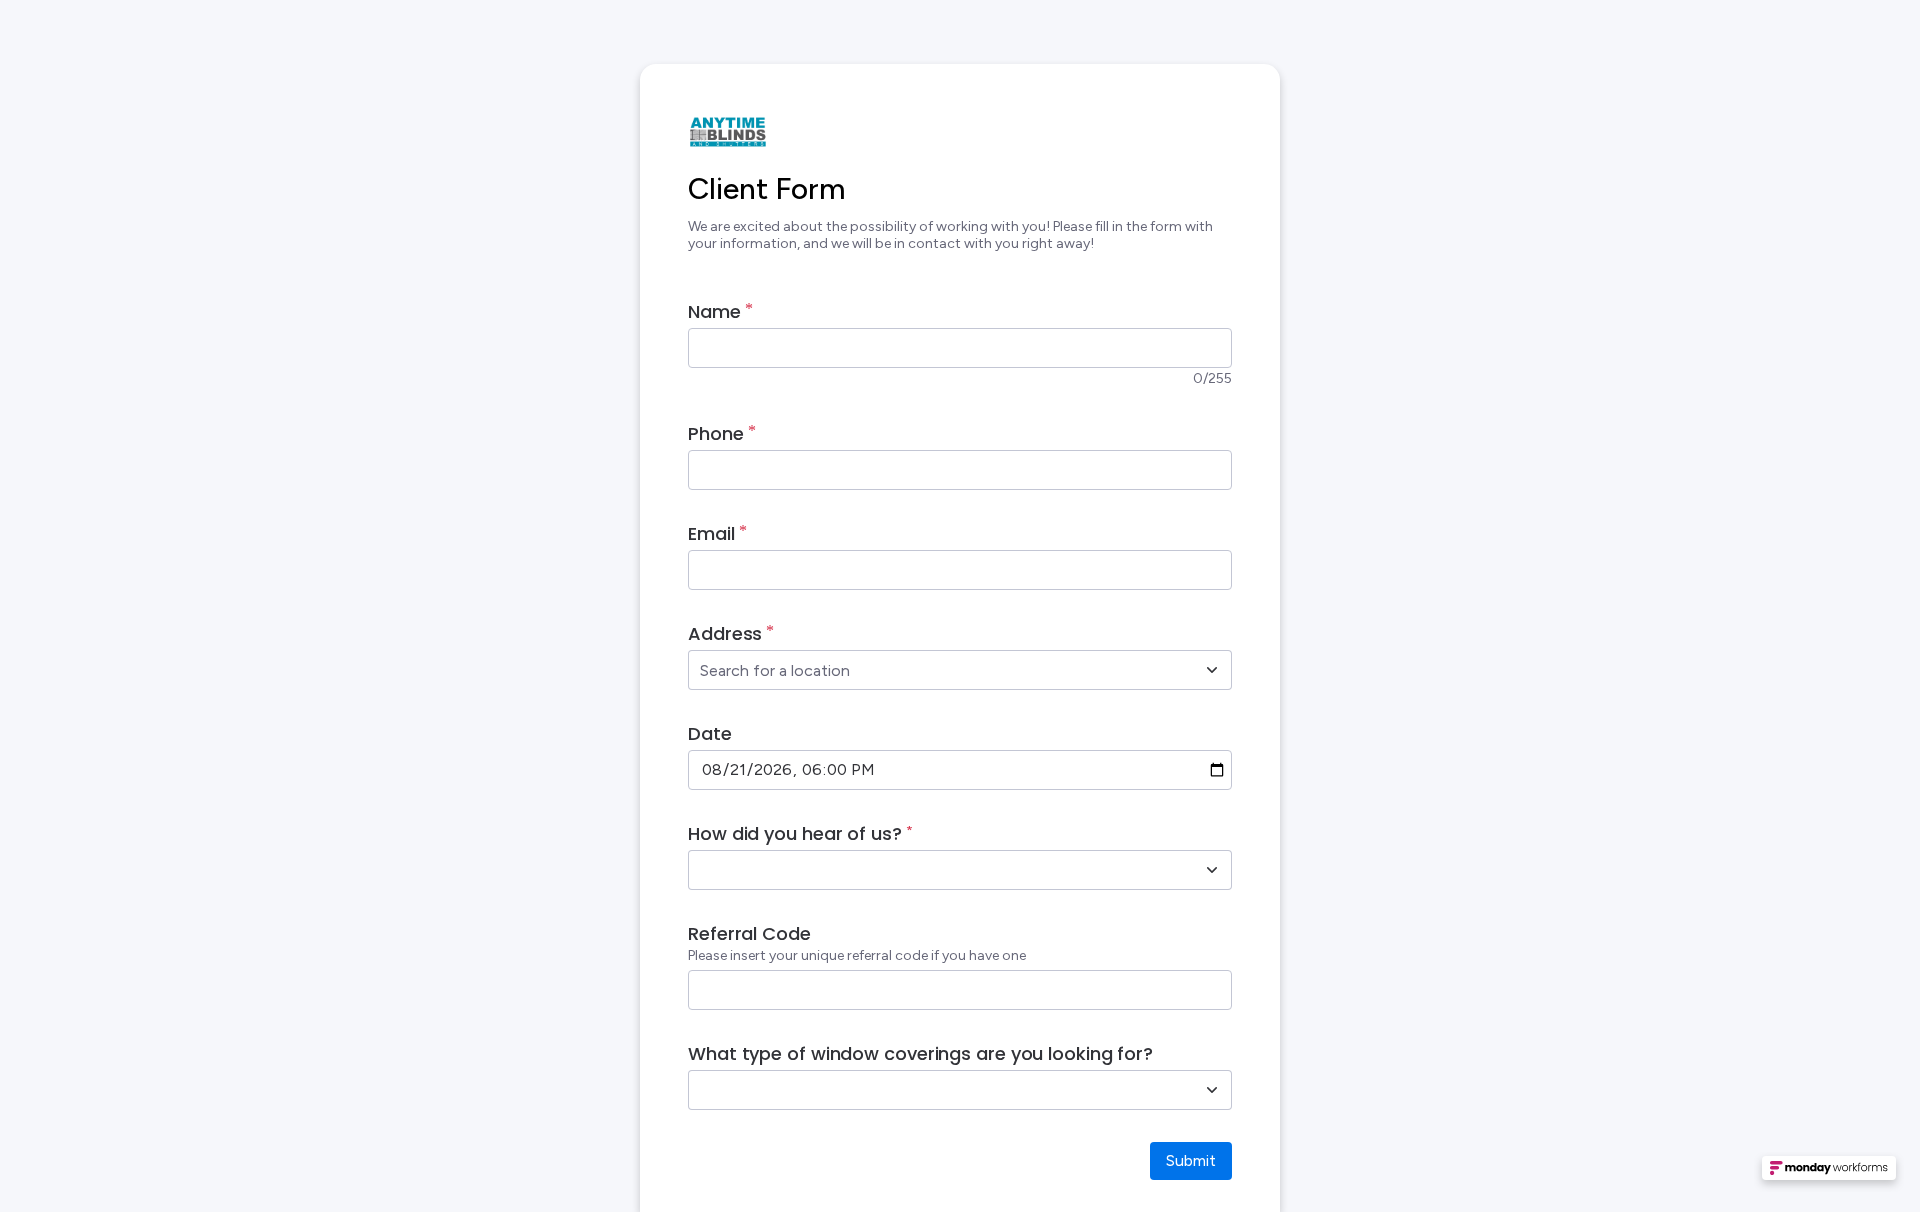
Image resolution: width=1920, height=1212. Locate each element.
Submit (1191, 1160)
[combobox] (938, 670)
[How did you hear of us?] (1212, 870)
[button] (1829, 1174)
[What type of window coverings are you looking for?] (1212, 1090)
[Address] (1212, 670)
